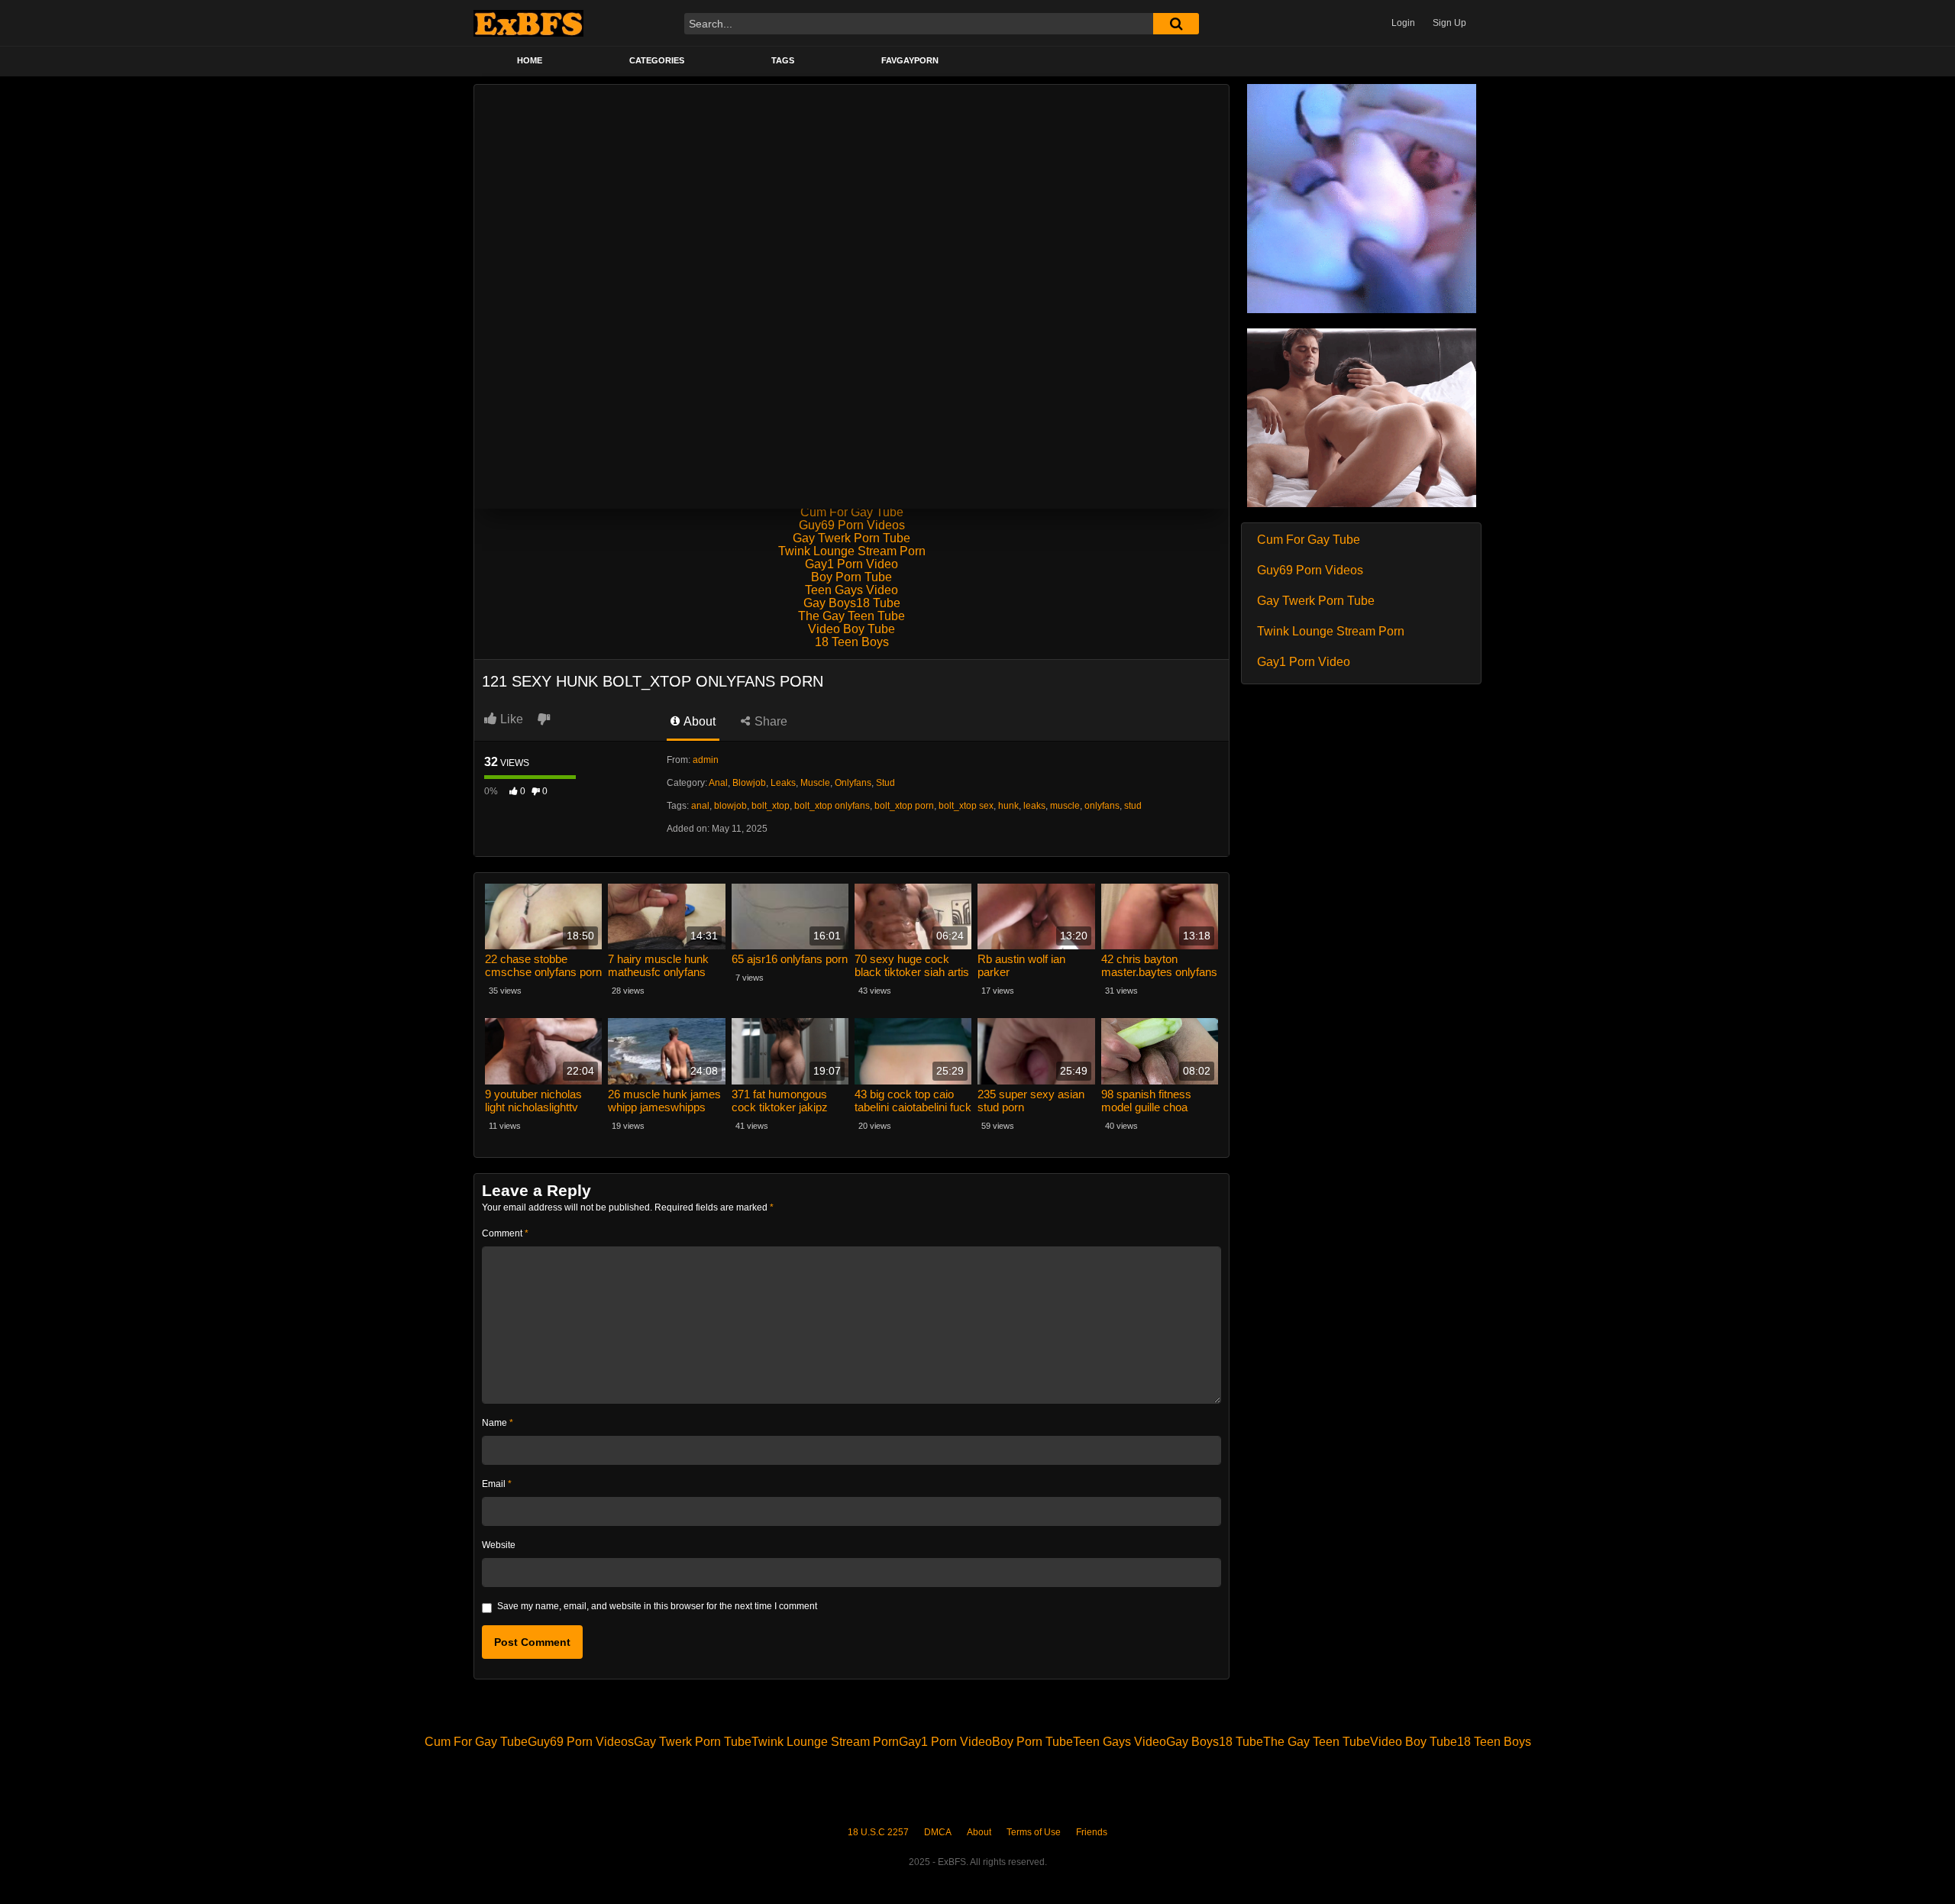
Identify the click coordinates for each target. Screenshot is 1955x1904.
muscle (1065, 806)
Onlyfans (853, 783)
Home (530, 60)
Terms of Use (1034, 1832)
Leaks (783, 783)
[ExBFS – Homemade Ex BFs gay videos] (528, 23)
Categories (657, 60)
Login (1403, 23)
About (698, 721)
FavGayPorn (910, 60)
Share (769, 721)
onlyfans (1102, 806)
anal (700, 806)
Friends (1092, 1832)
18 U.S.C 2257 (878, 1832)
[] (1176, 24)
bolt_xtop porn (904, 806)
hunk (1008, 806)
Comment (505, 1233)
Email (497, 1484)
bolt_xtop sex (966, 806)
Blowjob (749, 783)
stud (1133, 806)
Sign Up (1449, 23)
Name (498, 1423)
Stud (885, 783)
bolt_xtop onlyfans (832, 806)
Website (499, 1545)
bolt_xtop (771, 806)
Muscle (815, 783)
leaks (1034, 806)
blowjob (730, 806)
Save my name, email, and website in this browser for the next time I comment (657, 1606)
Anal (718, 783)
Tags (783, 60)
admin (706, 760)
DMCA (938, 1832)
